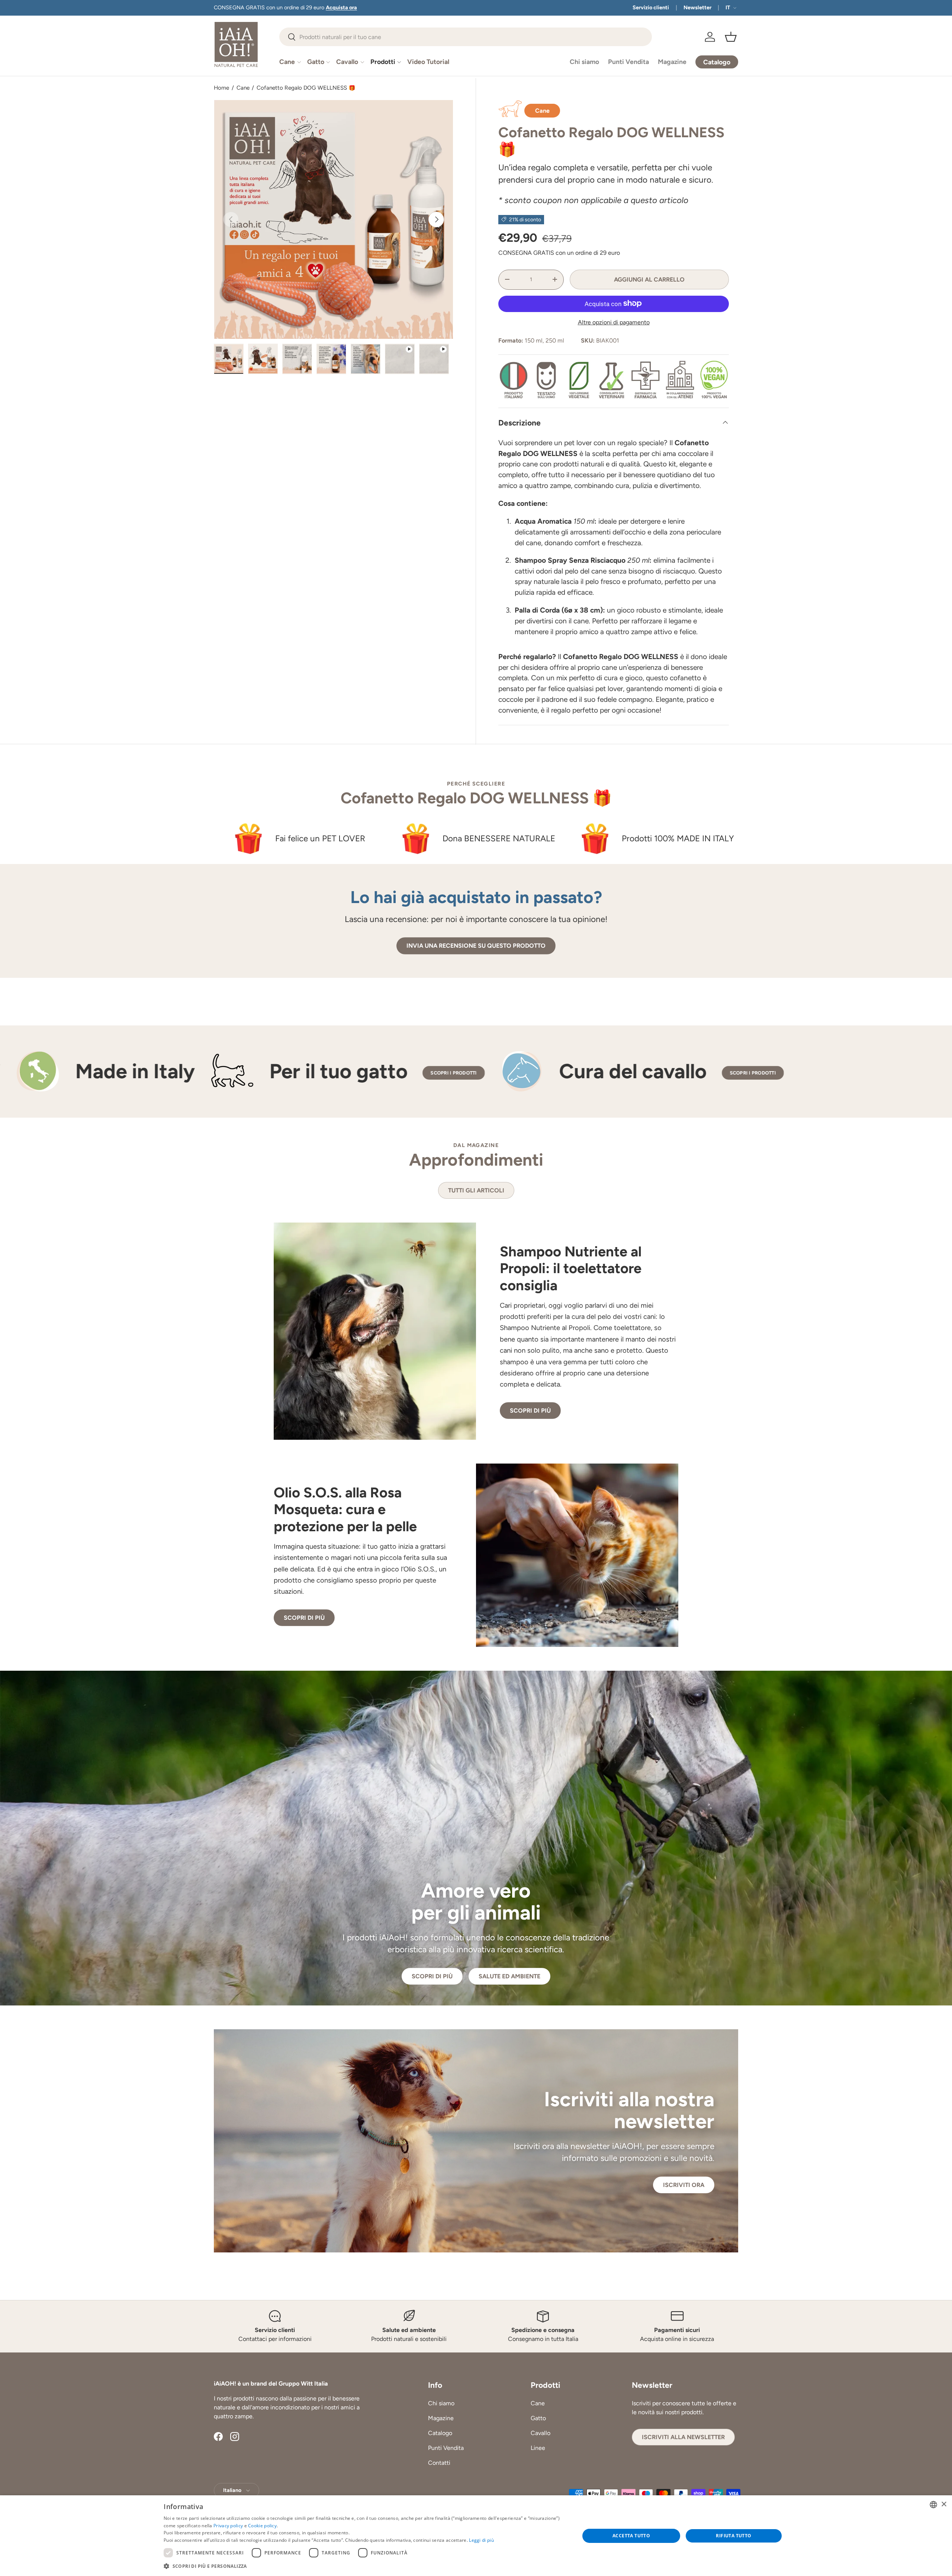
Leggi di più (481, 2540)
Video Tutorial (428, 62)
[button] (731, 37)
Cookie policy (262, 2526)
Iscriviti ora (684, 2185)
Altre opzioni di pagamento (614, 322)
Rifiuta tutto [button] (734, 2536)
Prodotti (383, 62)
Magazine (672, 62)
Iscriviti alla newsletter (683, 2437)
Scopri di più (530, 1411)
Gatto (316, 62)
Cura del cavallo (335, 1071)
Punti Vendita (628, 62)
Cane (287, 62)
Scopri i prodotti (156, 1073)
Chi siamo (584, 62)
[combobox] (466, 37)
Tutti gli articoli (476, 1190)
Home (221, 88)
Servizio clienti (651, 7)
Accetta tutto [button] (631, 2536)
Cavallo (347, 62)
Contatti (439, 2463)
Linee (538, 2448)
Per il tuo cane (623, 1071)
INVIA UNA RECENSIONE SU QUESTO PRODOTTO (476, 946)
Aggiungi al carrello (649, 279)
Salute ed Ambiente (509, 1976)
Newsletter (697, 7)
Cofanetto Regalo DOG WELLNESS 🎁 (306, 88)
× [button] (944, 2504)
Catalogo (440, 2433)
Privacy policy (228, 2526)
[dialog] (476, 2536)
